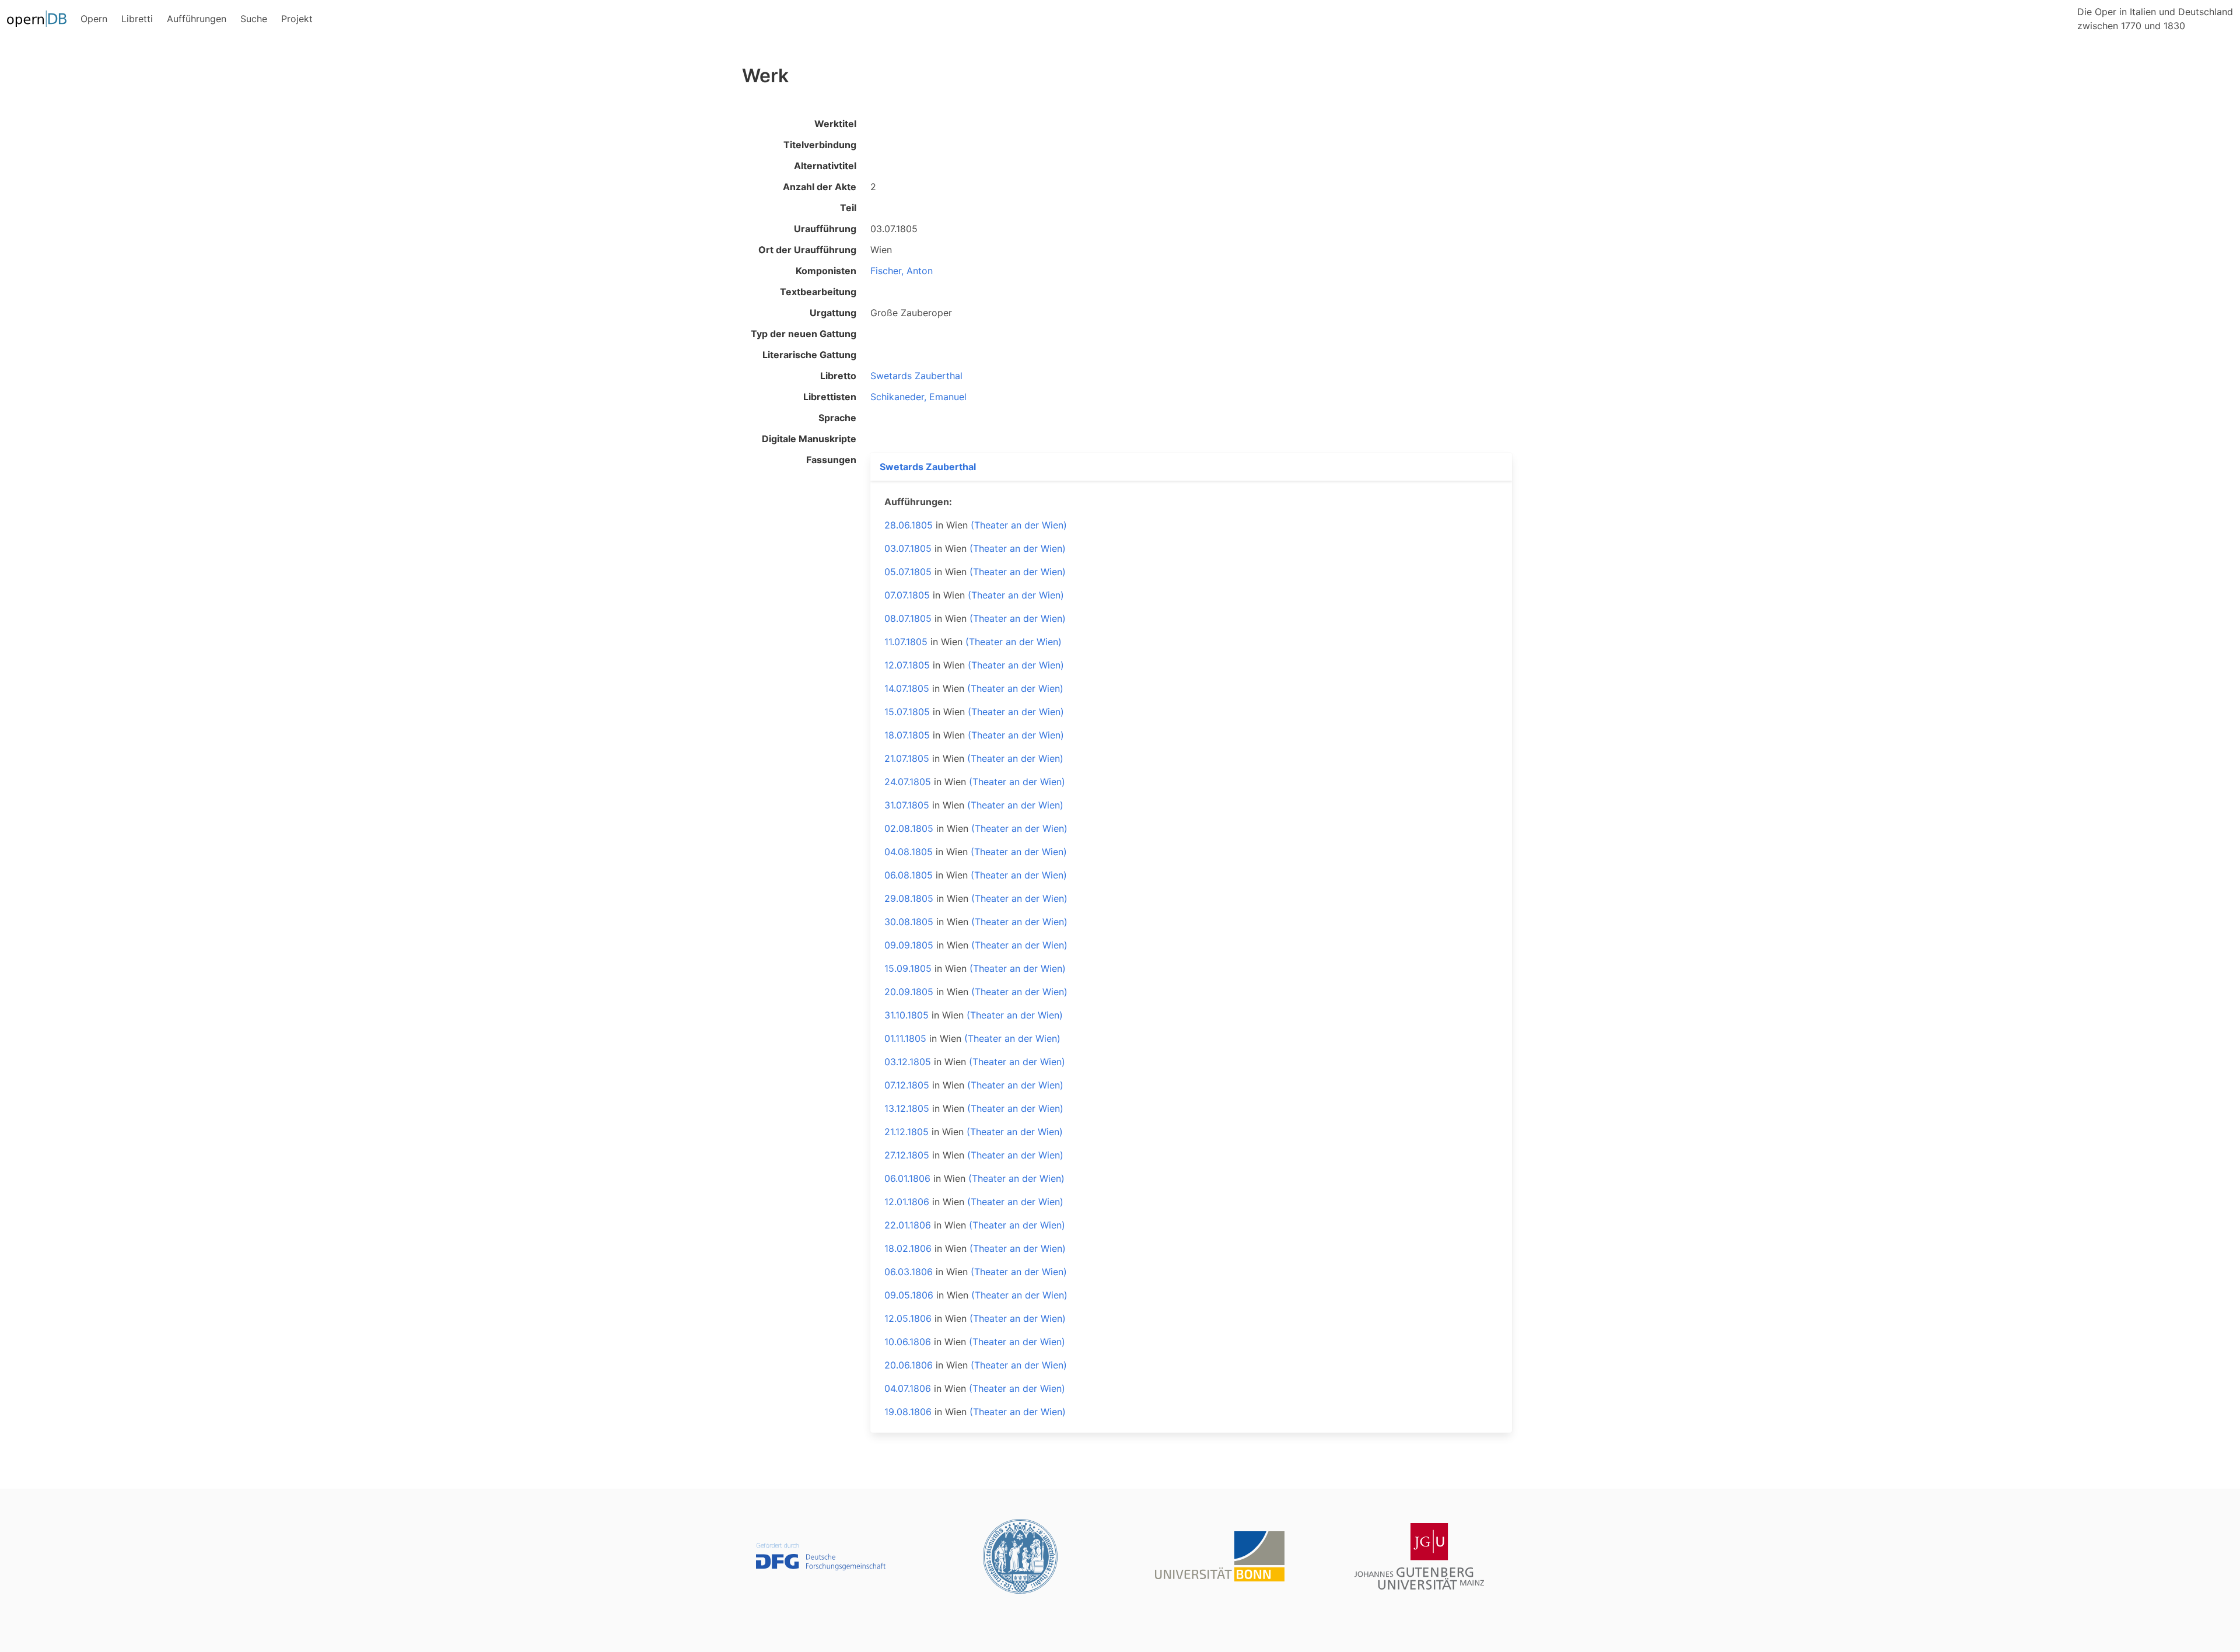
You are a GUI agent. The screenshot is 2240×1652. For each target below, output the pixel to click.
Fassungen (831, 460)
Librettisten (830, 397)
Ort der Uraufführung (807, 250)
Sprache (837, 418)
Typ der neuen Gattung (804, 334)
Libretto (838, 376)
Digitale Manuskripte (809, 439)
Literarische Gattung (809, 355)
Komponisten (826, 271)
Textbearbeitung (818, 292)
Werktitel (835, 124)
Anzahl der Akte (820, 187)
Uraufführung (825, 229)
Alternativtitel (825, 166)
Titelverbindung (820, 145)
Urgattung (833, 313)
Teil (848, 208)
